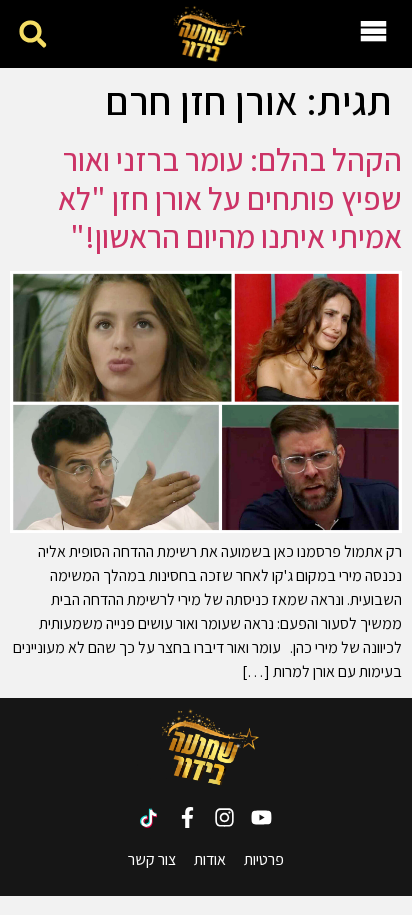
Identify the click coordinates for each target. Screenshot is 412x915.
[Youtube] (261, 817)
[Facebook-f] (187, 817)
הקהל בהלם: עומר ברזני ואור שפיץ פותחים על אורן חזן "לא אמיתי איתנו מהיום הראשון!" (230, 197)
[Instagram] (224, 817)
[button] (32, 34)
